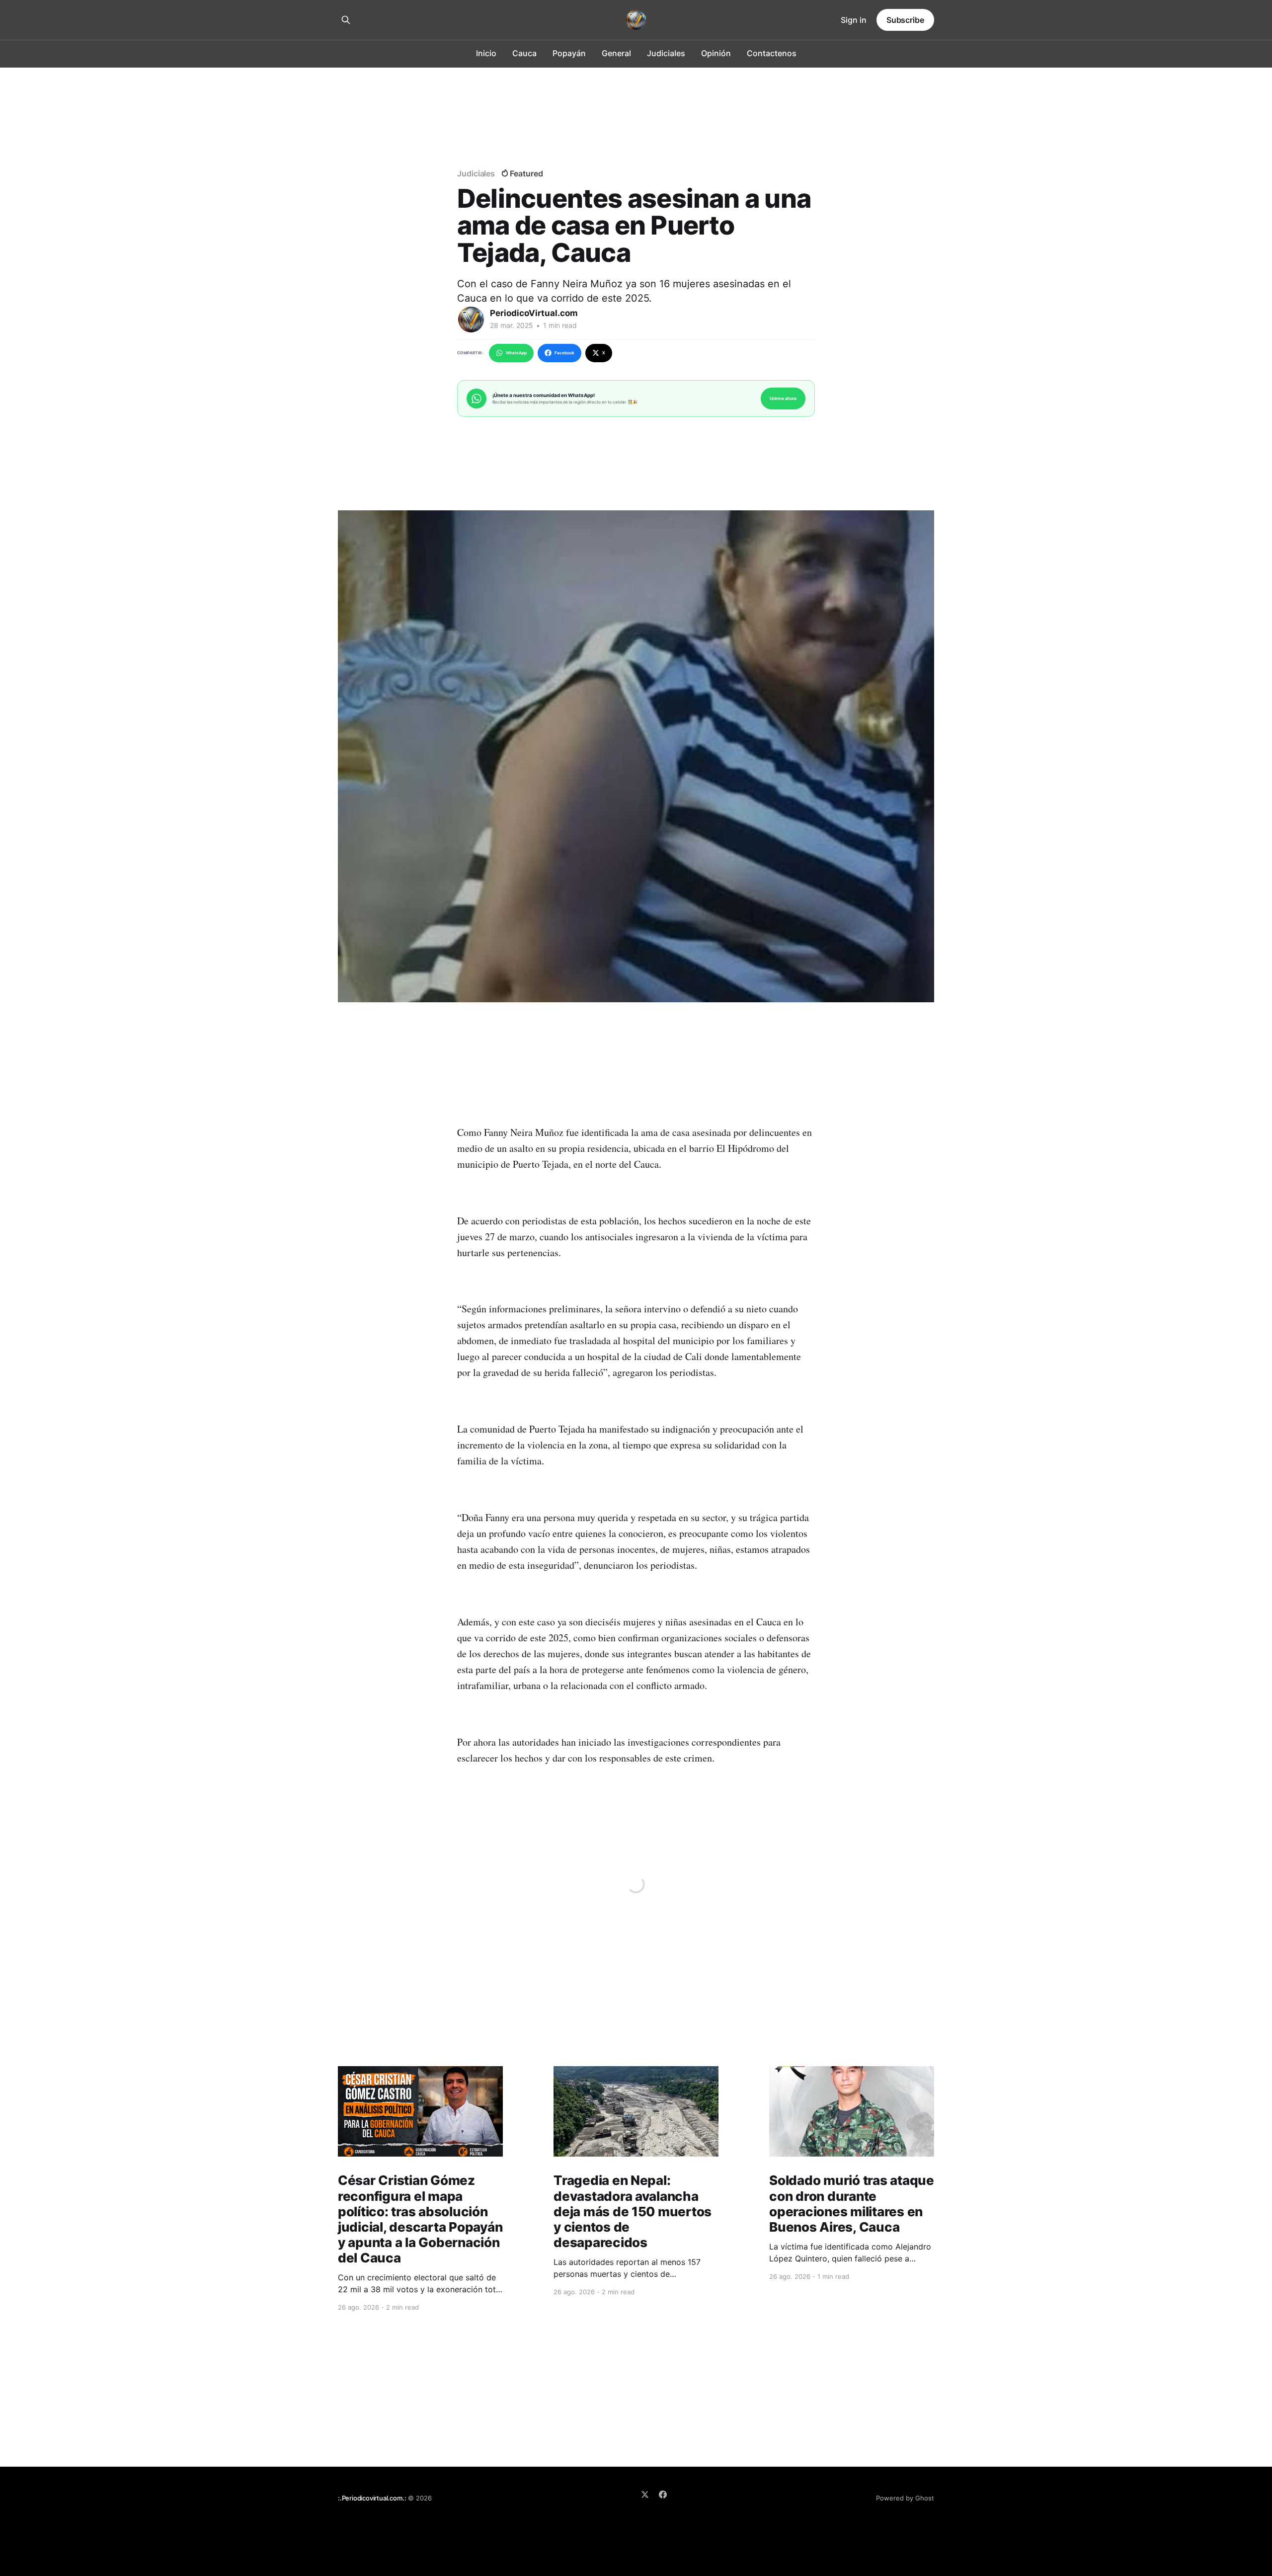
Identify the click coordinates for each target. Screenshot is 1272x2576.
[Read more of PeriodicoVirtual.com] (471, 320)
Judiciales (666, 53)
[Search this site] (346, 20)
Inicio (486, 53)
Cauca (524, 53)
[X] (645, 2495)
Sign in (854, 20)
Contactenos (772, 53)
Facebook (564, 353)
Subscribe (905, 20)
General (616, 53)
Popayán (569, 53)
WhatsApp (516, 353)
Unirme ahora (783, 398)
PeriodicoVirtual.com (534, 313)
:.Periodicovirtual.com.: (372, 2498)
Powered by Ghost (905, 2498)
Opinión (716, 53)
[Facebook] (663, 2495)
